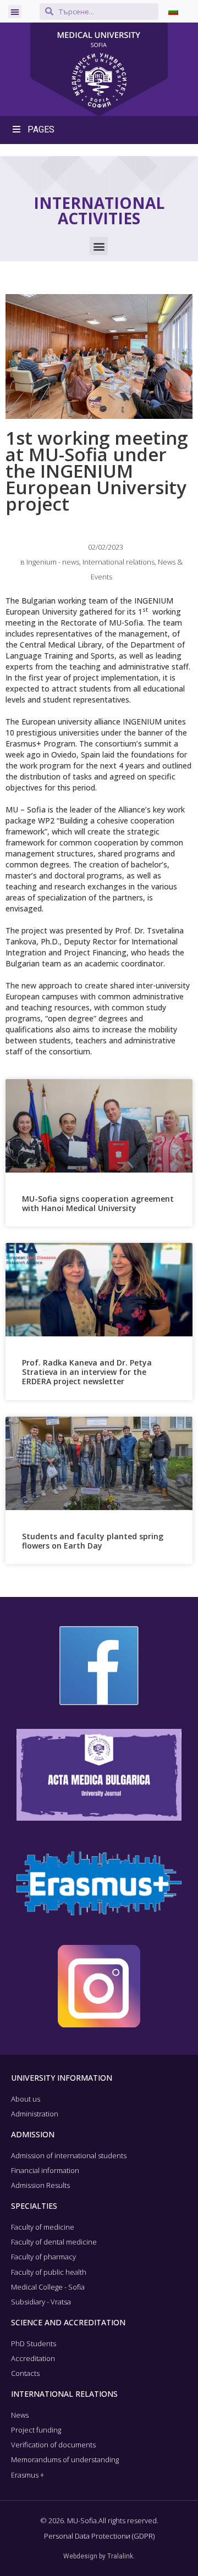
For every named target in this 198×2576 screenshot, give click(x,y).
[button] (15, 12)
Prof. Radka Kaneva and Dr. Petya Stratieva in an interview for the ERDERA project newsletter (87, 1372)
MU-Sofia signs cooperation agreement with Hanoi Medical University (98, 1203)
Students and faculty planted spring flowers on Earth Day (93, 1541)
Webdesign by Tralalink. (99, 2556)
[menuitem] (173, 11)
